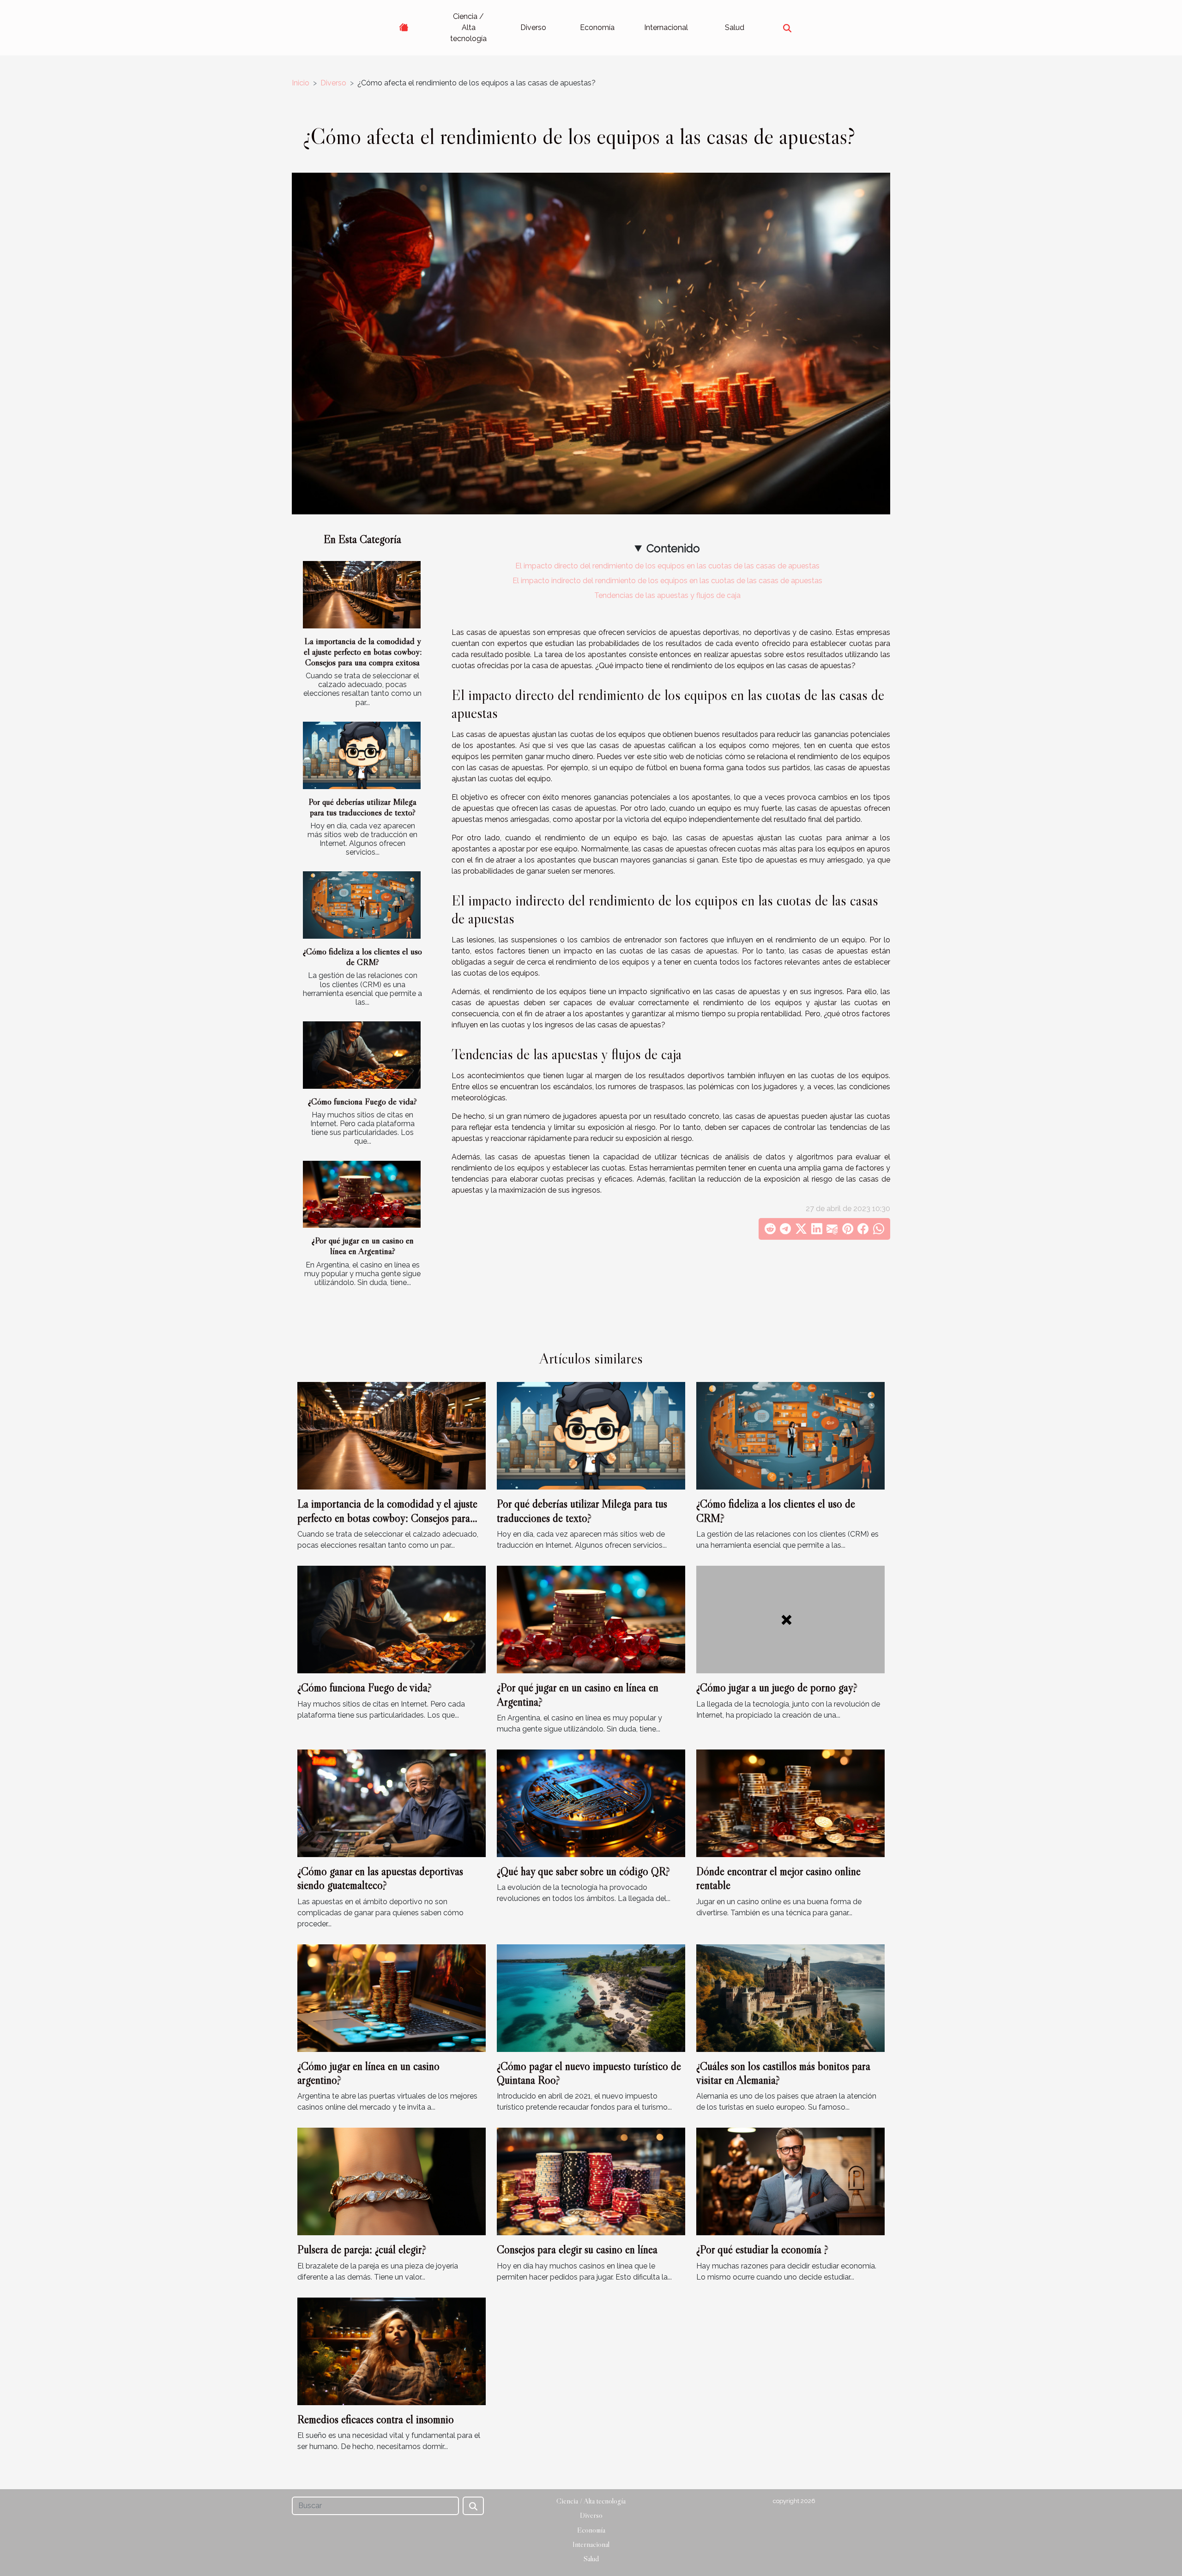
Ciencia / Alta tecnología (468, 27)
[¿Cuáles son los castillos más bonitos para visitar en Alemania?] (790, 1997)
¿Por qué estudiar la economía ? (762, 2249)
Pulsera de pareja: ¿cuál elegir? (362, 2249)
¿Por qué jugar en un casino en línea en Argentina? (363, 1246)
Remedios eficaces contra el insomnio (376, 2419)
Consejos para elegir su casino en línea (577, 2249)
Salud (735, 27)
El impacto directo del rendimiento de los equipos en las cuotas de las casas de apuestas (667, 566)
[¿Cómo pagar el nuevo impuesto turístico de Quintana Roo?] (591, 1997)
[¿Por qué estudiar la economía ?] (790, 2181)
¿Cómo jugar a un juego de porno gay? (777, 1687)
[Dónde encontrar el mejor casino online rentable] (790, 1803)
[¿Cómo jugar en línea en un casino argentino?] (392, 1997)
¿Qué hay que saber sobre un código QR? (583, 1871)
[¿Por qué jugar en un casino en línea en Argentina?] (362, 1194)
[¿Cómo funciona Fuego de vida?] (362, 1055)
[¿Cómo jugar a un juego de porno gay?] (790, 1619)
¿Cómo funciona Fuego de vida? (362, 1101)
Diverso (533, 27)
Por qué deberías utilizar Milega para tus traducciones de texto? (362, 807)
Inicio (301, 83)
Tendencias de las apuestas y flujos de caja (667, 595)
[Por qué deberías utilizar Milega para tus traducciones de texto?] (362, 755)
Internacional (666, 27)
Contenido (673, 548)
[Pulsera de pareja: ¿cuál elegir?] (392, 2181)
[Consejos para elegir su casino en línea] (591, 2181)
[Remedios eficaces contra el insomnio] (392, 2350)
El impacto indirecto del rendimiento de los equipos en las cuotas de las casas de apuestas (667, 581)
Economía (597, 27)
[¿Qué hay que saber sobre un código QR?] (591, 1803)
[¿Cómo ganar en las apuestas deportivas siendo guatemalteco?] (392, 1803)
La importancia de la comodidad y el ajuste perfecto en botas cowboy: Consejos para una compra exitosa (363, 652)
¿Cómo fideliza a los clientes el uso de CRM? (362, 956)
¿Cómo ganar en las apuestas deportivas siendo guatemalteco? (380, 1878)
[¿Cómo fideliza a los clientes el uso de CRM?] (362, 905)
